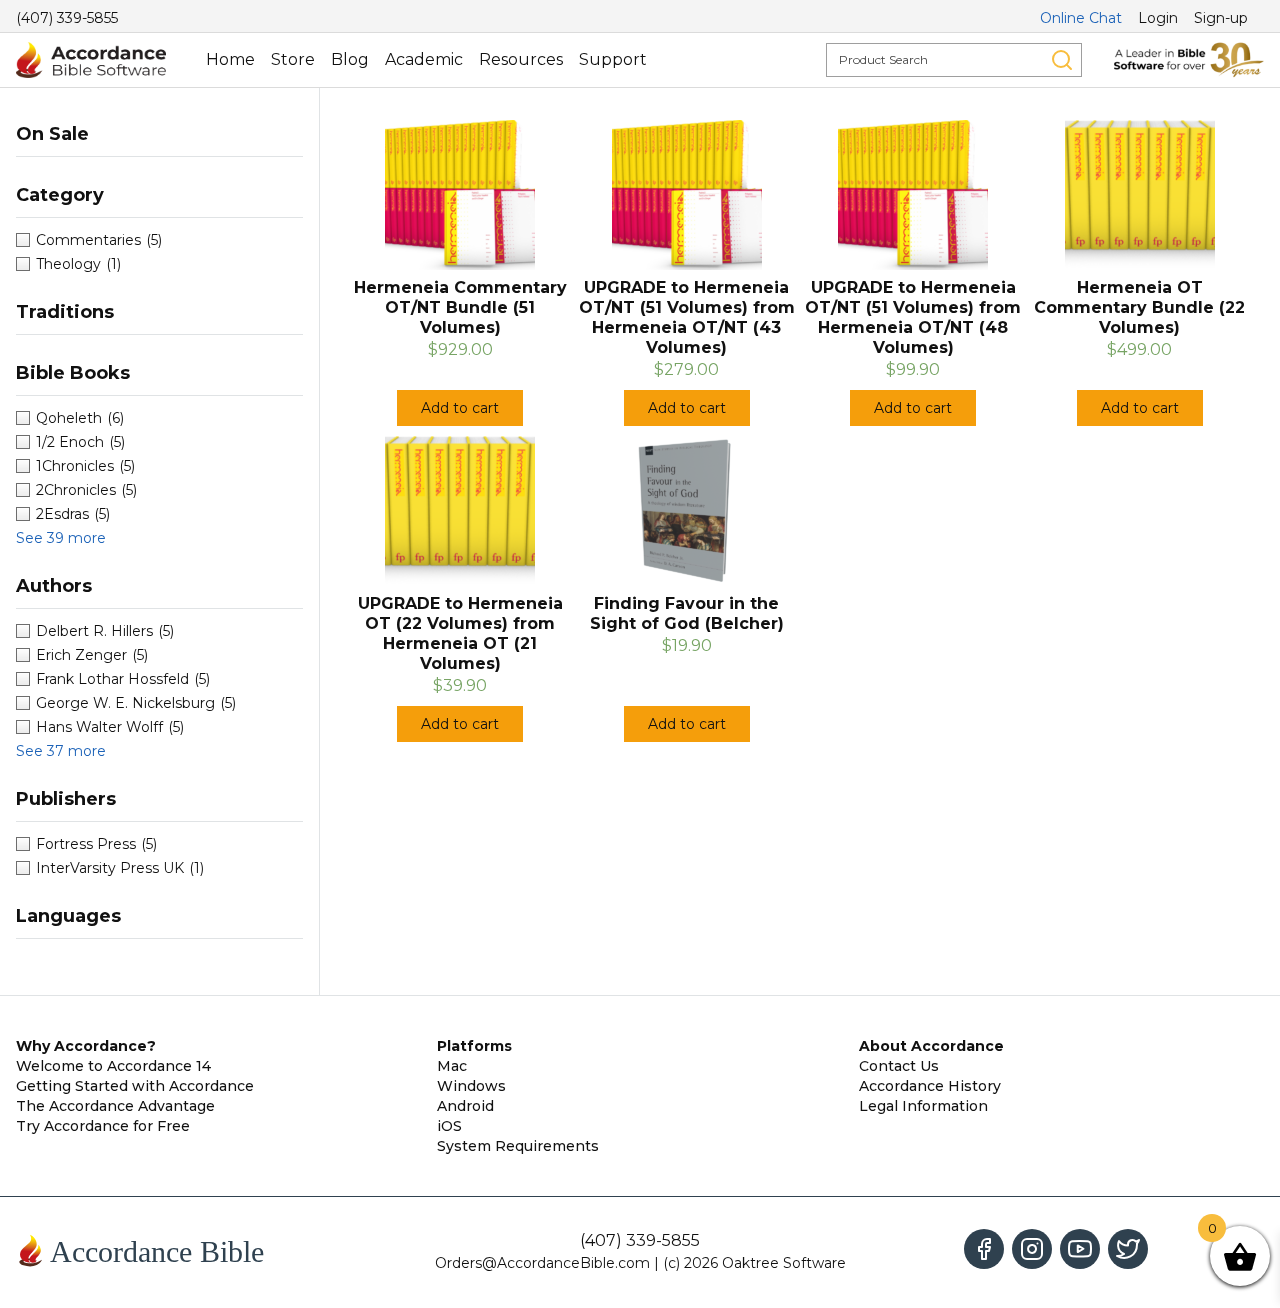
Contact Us (899, 1066)
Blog (350, 59)
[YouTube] (1080, 1249)
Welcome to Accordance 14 (113, 1066)
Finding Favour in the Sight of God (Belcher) (687, 613)
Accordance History (930, 1086)
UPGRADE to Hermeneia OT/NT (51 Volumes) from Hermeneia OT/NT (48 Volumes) (913, 317)
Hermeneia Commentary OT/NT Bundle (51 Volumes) (460, 307)
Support (613, 59)
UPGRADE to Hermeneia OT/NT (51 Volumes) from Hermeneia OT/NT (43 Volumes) (687, 317)
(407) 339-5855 (67, 18)
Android (465, 1106)
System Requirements (518, 1146)
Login (1158, 18)
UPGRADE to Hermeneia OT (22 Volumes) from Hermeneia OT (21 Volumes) (460, 633)
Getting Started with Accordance (135, 1086)
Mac (452, 1066)
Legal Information (923, 1106)
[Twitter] (1128, 1249)
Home (230, 59)
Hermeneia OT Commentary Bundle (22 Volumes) (1139, 307)
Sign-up (1221, 18)
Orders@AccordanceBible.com (542, 1263)
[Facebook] (984, 1249)
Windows (471, 1086)
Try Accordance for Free (103, 1126)
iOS (449, 1126)
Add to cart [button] (460, 408)
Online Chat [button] (1081, 18)
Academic (424, 59)
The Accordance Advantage (115, 1106)
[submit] (1062, 60)
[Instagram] (1032, 1249)
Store (293, 59)
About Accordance (931, 1046)
